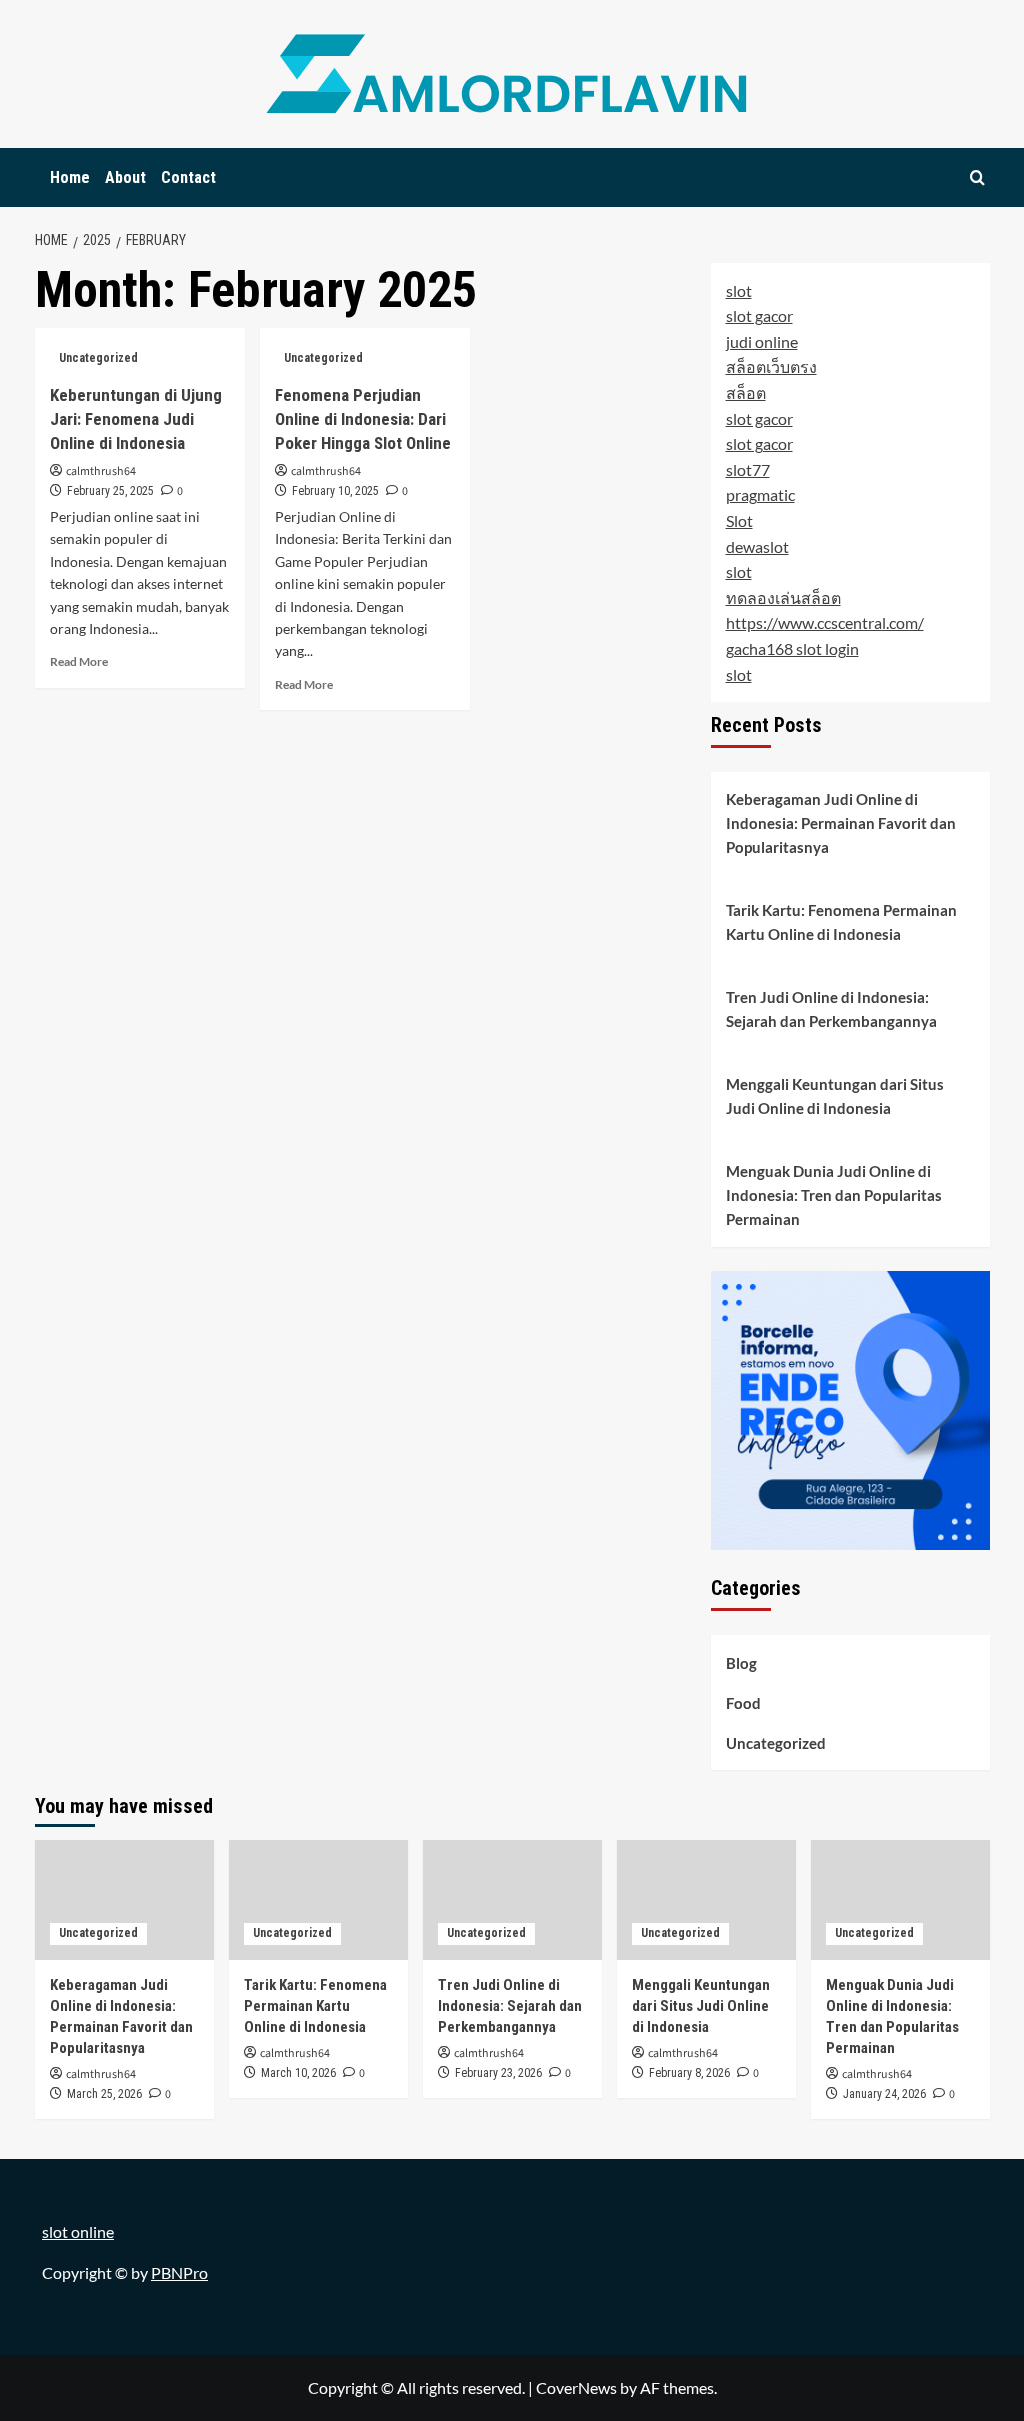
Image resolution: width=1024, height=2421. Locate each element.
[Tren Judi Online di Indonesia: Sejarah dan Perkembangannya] (512, 1899)
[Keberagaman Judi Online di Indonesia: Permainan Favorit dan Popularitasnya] (124, 1899)
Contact (188, 177)
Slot (739, 520)
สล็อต (746, 392)
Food (743, 1703)
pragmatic (760, 494)
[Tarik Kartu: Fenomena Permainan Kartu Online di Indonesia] (318, 1899)
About (125, 177)
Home (70, 177)
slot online (78, 2231)
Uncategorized (98, 358)
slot (739, 290)
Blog (741, 1663)
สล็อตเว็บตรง (771, 366)
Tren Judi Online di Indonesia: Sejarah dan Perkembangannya (831, 1009)
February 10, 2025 (335, 491)
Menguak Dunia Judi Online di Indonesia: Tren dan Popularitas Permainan (834, 1195)
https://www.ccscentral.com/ (825, 622)
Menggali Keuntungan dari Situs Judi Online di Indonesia (835, 1096)
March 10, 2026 (298, 2073)
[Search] (977, 177)
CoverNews (576, 2387)
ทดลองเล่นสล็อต (783, 597)
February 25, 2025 (110, 491)
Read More (79, 661)
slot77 (748, 469)
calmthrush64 (101, 471)
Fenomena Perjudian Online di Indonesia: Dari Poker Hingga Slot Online (363, 419)
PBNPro (179, 2272)
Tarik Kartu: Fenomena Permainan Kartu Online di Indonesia (841, 922)
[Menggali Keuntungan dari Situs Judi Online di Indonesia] (706, 1899)
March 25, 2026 (104, 2094)
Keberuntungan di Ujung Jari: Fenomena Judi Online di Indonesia (136, 419)
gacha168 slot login (792, 648)
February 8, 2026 (689, 2073)
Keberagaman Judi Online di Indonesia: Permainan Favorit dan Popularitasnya (841, 823)
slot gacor (759, 315)
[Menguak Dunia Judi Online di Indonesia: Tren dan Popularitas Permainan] (900, 1899)
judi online (762, 341)
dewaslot (757, 546)
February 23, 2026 (498, 2073)
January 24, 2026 (884, 2094)
